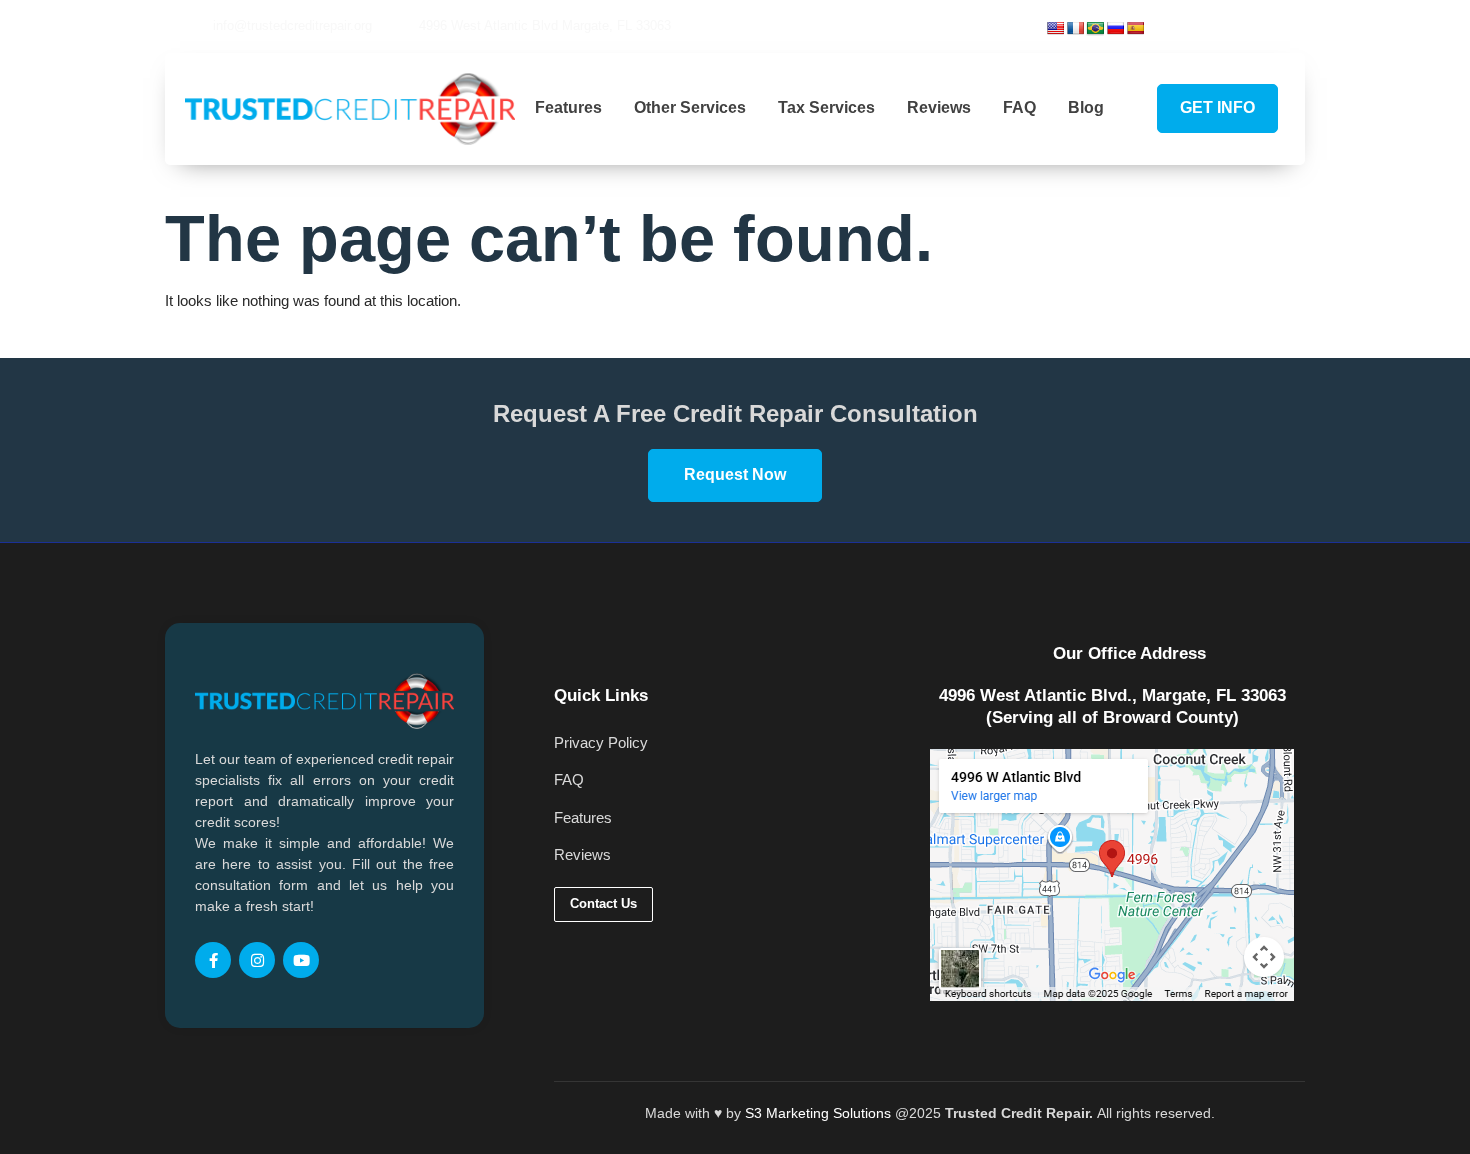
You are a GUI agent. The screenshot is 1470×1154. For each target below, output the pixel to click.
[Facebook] (1219, 26)
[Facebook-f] (213, 960)
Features (568, 107)
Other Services (690, 107)
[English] (1055, 28)
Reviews (939, 107)
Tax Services (826, 107)
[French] (1075, 28)
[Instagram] (1253, 26)
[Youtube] (1287, 26)
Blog (1086, 107)
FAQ (1019, 107)
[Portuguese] (1095, 28)
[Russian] (1115, 28)
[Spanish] (1135, 28)
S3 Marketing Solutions (818, 1113)
